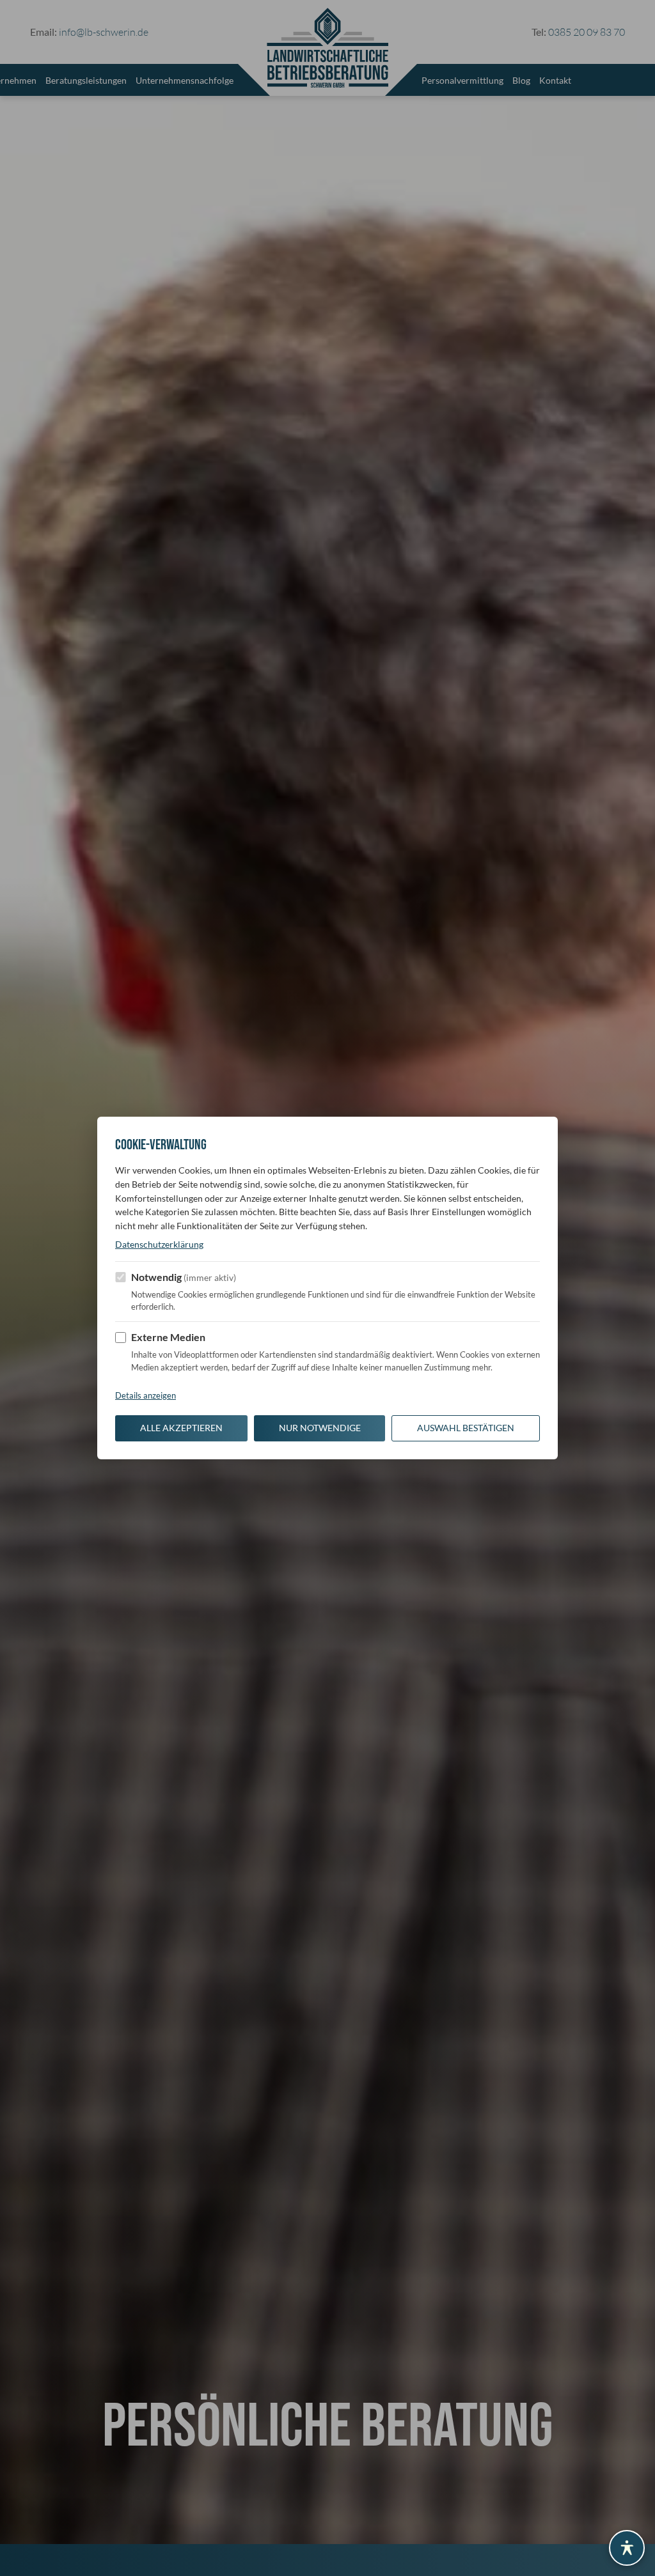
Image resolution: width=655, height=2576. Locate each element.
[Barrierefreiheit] (627, 2548)
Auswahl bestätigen (466, 1428)
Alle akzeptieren (181, 1428)
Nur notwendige (320, 1428)
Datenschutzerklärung (159, 1245)
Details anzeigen (146, 1395)
